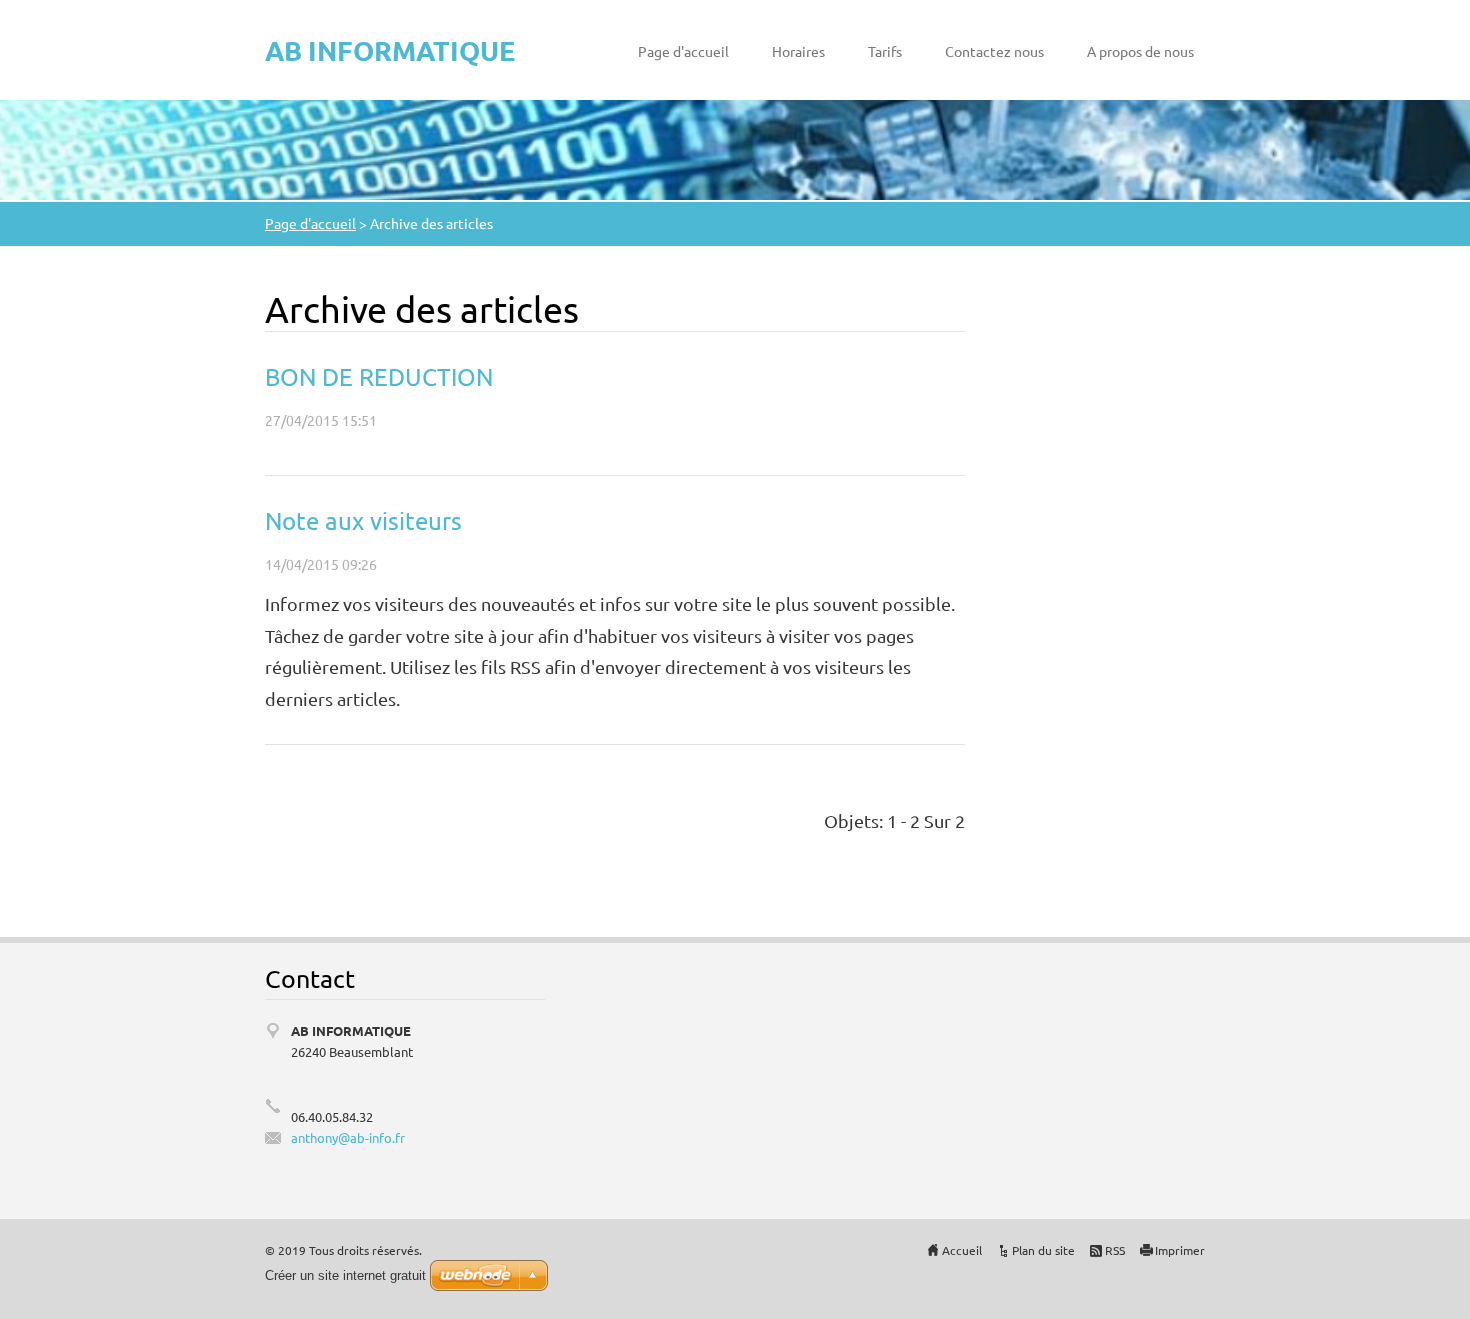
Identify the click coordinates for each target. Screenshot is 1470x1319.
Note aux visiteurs (363, 520)
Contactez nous (994, 51)
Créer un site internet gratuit (345, 1275)
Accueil (962, 1250)
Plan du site (1043, 1250)
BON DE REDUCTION (379, 376)
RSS (1115, 1250)
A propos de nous (1140, 51)
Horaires (798, 51)
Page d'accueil (683, 51)
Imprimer (1180, 1250)
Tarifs (885, 51)
